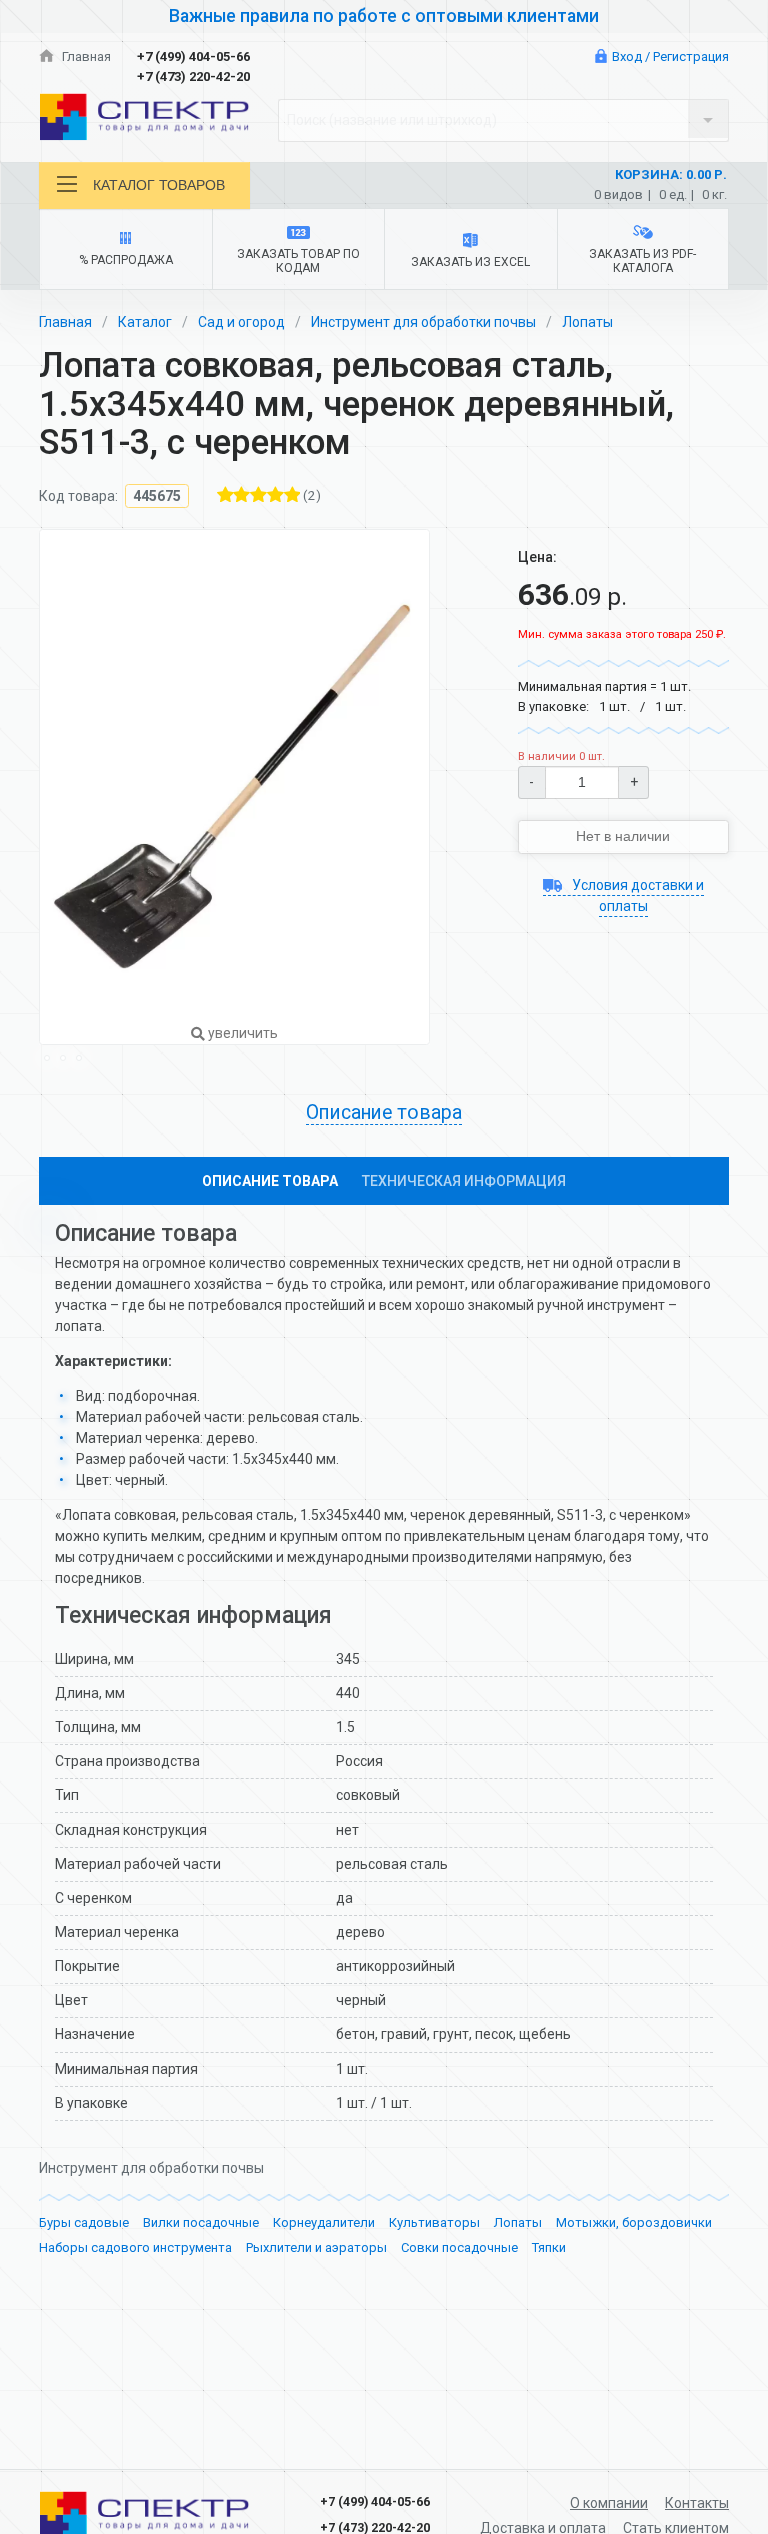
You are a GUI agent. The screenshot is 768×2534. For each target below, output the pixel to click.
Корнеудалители (324, 2222)
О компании (609, 2503)
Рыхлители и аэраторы (316, 2247)
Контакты (697, 2503)
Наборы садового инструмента (135, 2247)
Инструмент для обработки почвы (423, 322)
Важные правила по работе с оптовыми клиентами (384, 16)
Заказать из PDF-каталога (642, 261)
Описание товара (270, 1181)
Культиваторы (434, 2222)
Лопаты (587, 322)
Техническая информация (464, 1181)
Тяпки (549, 2247)
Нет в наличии (623, 836)
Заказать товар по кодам (298, 261)
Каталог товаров (159, 185)
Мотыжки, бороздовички (634, 2222)
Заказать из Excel (470, 262)
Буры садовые (84, 2222)
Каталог (145, 322)
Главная (85, 56)
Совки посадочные (459, 2247)
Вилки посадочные (201, 2222)
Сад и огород (241, 322)
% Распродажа (126, 260)
